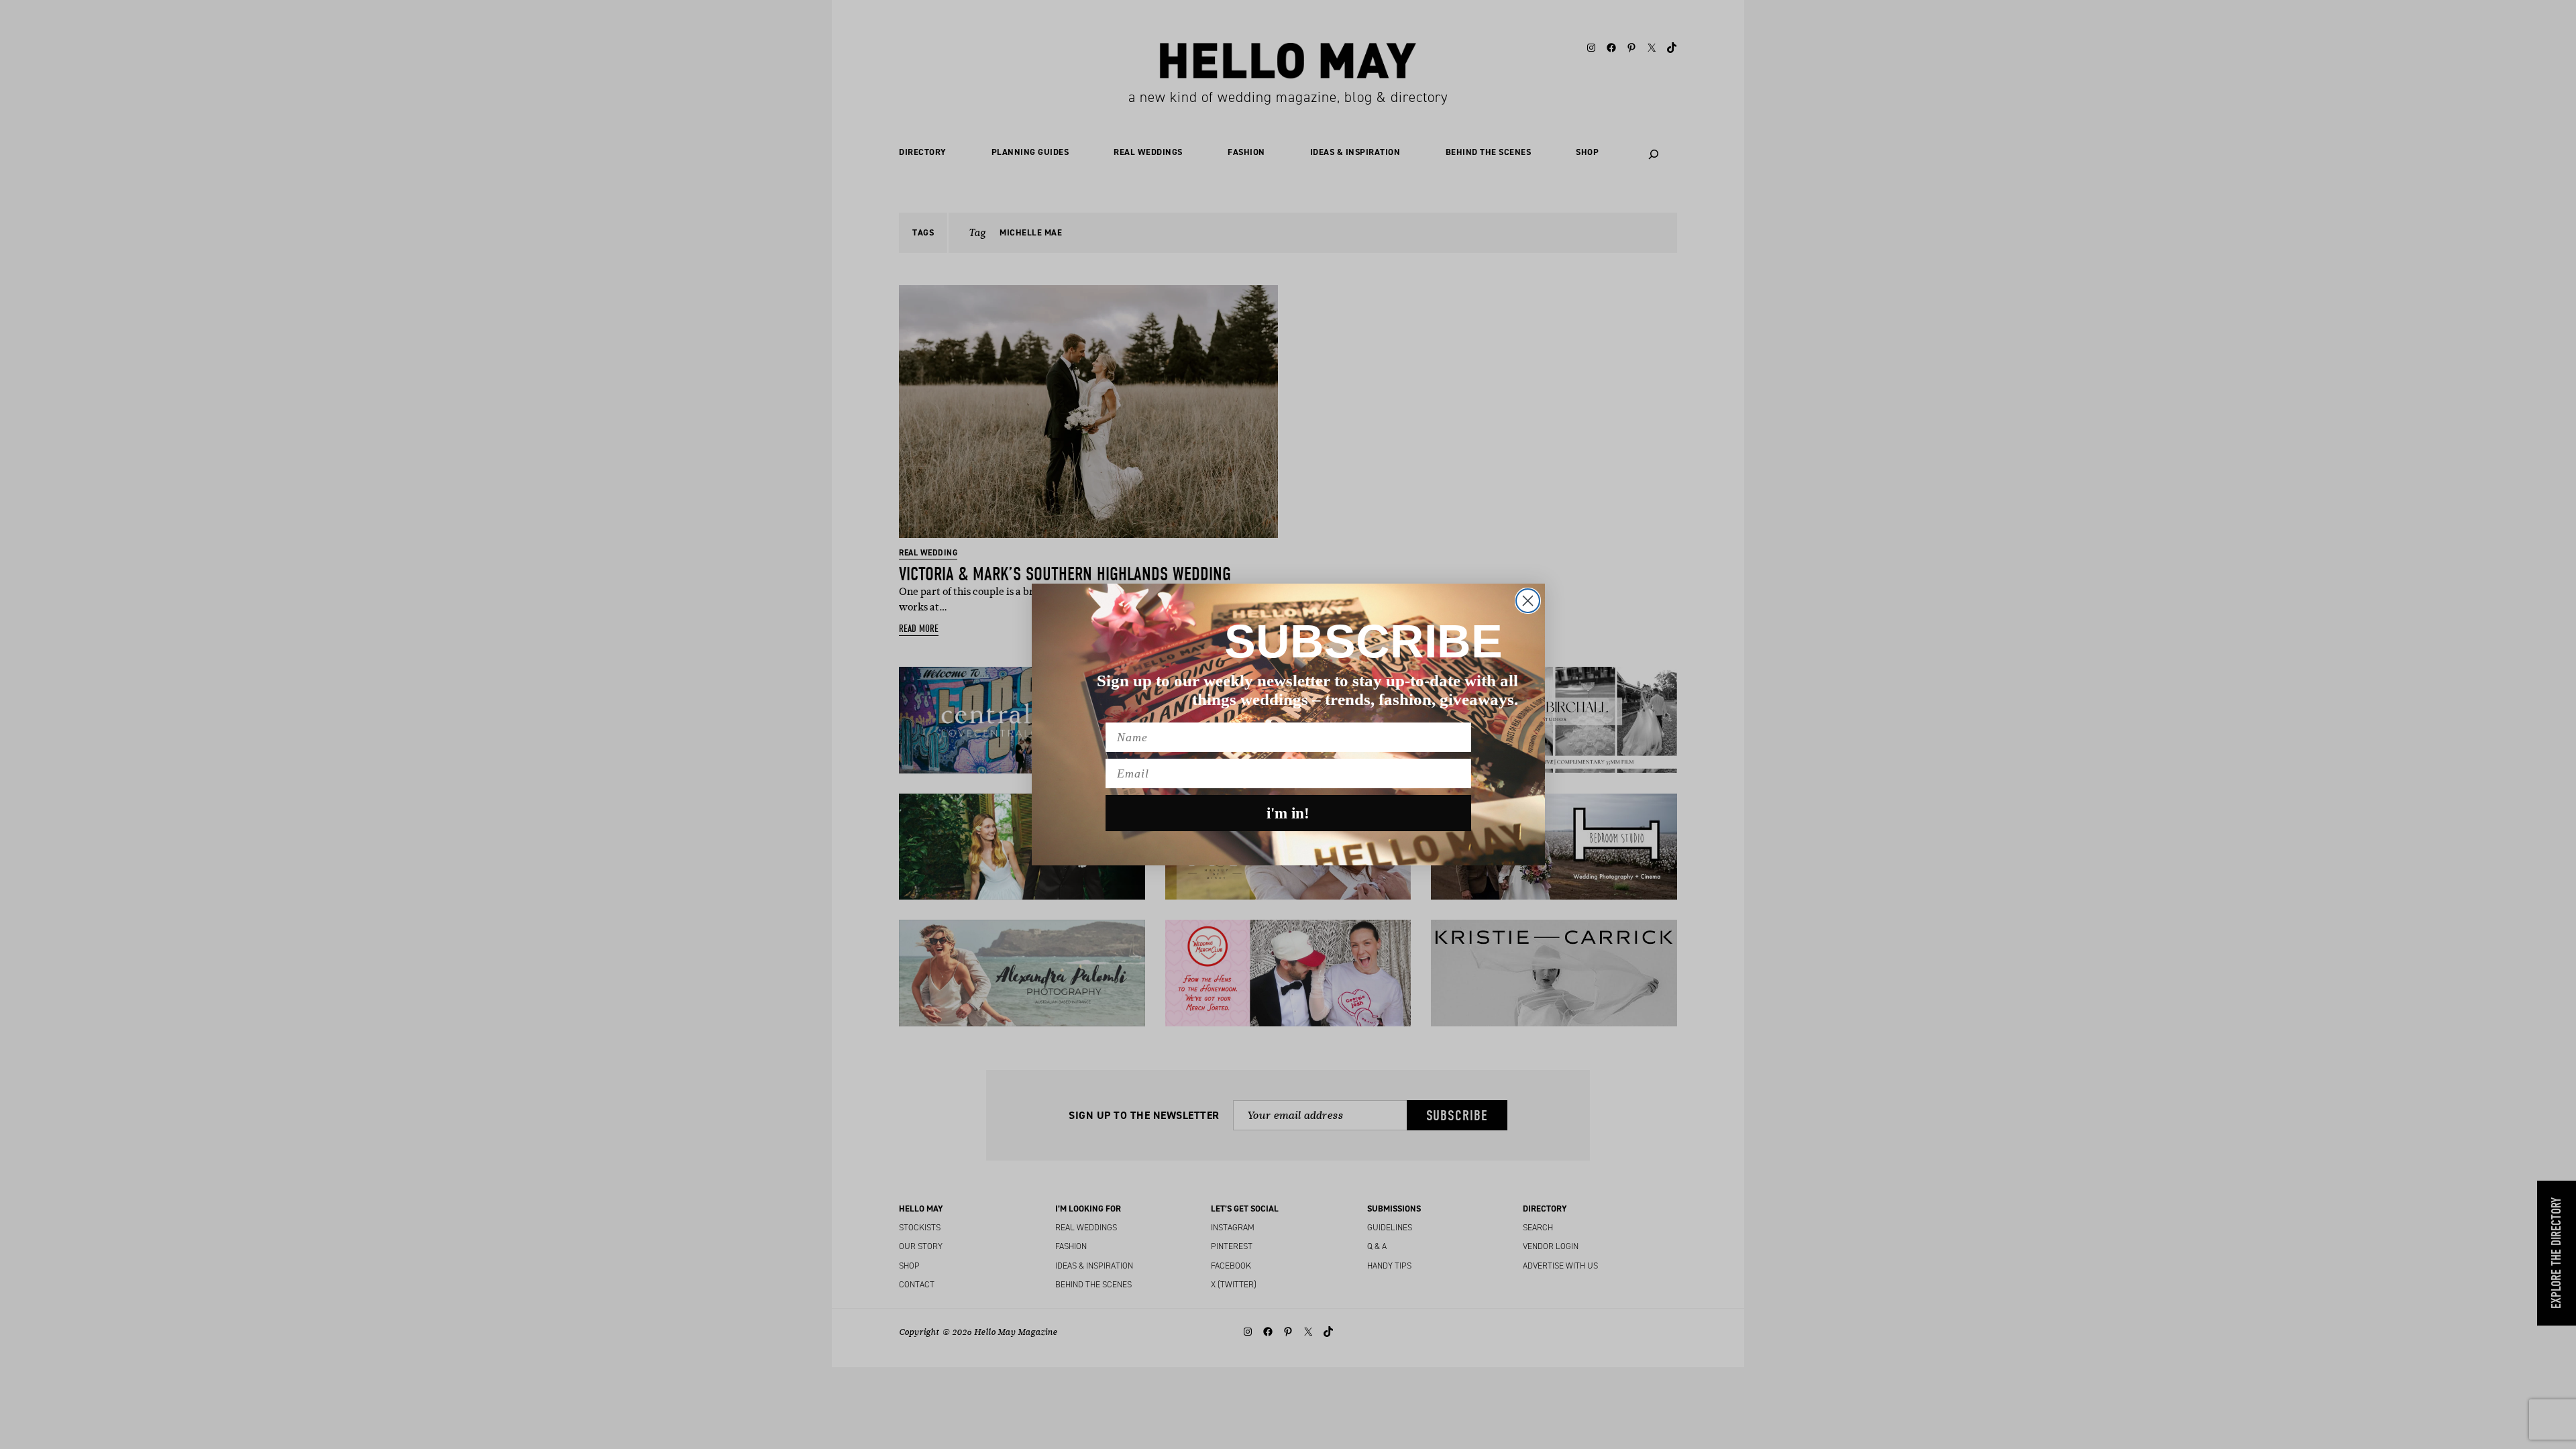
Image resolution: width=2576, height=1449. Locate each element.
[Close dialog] (1528, 601)
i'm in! (1288, 813)
